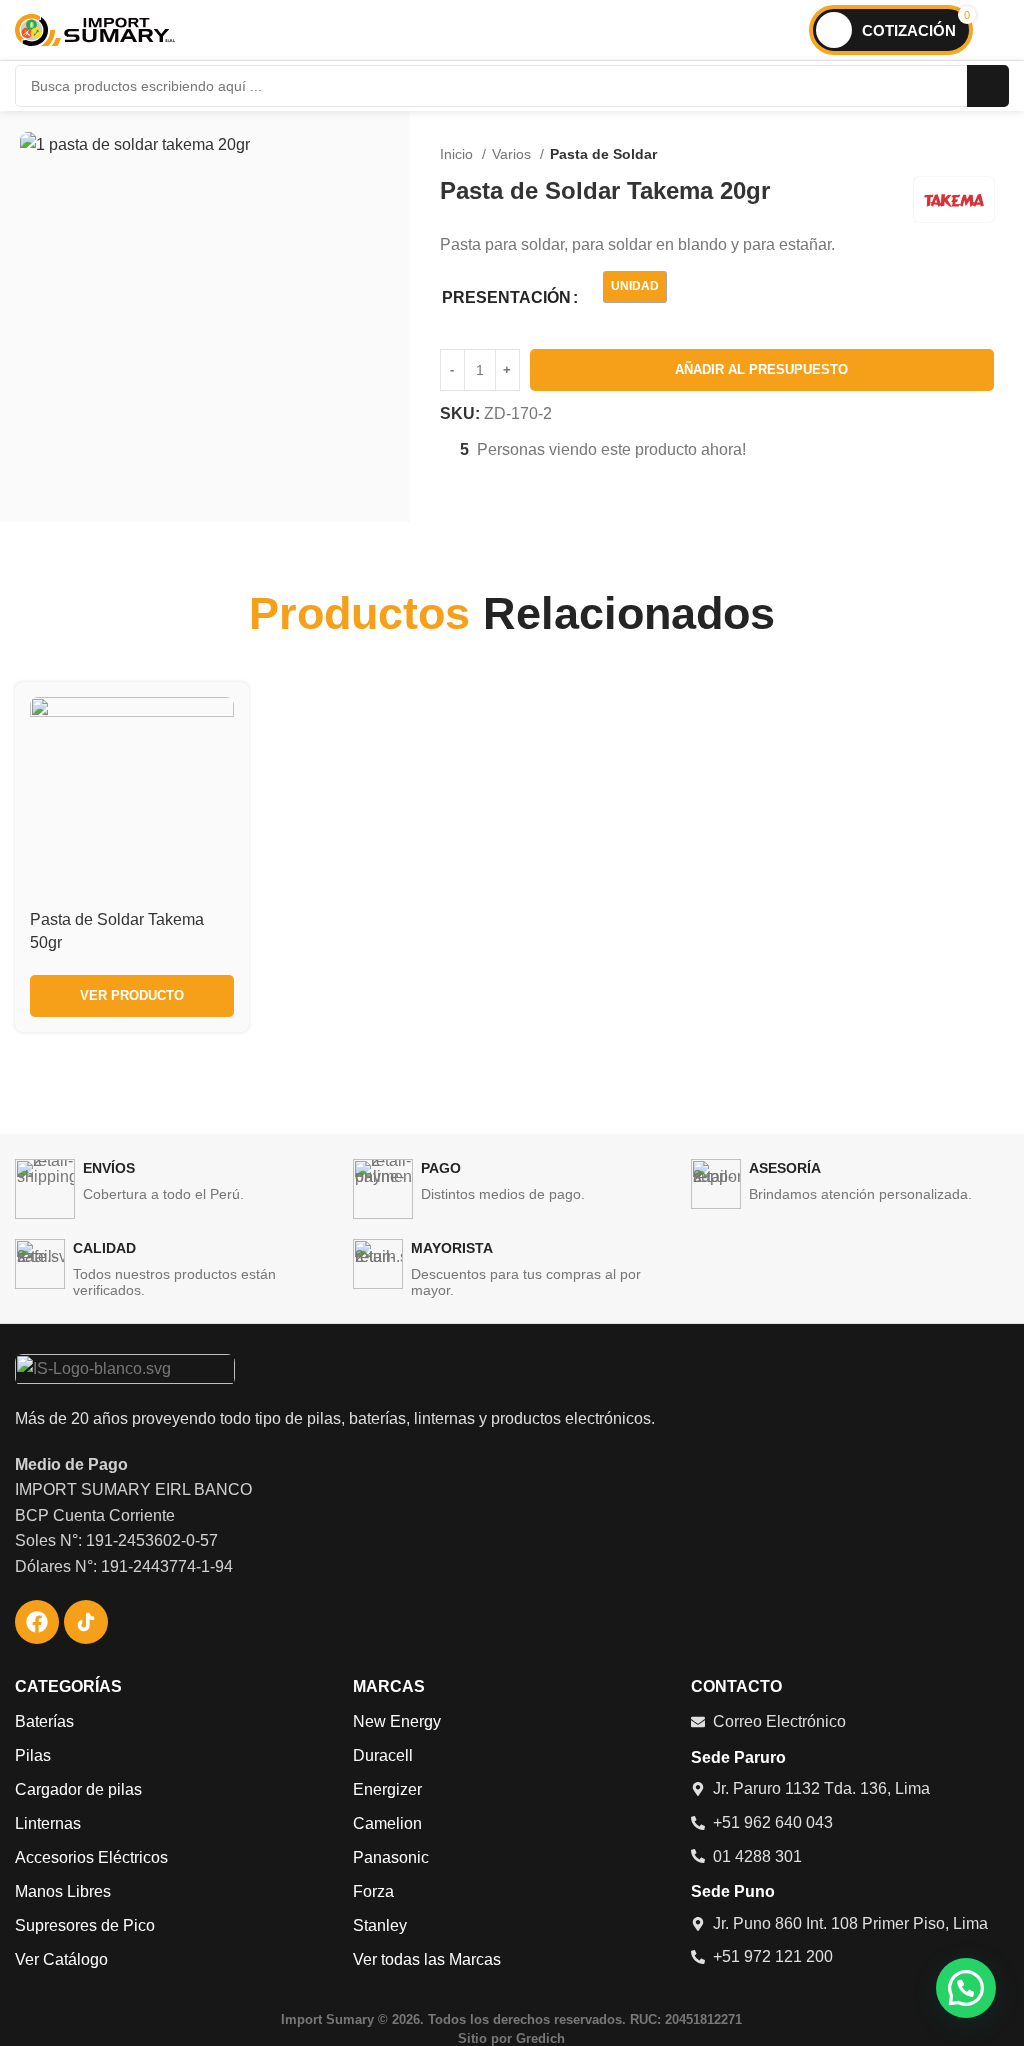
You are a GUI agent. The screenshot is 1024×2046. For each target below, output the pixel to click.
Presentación (506, 297)
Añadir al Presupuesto (761, 369)
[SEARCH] (988, 86)
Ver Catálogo (61, 1959)
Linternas (48, 1823)
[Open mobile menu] (1001, 30)
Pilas (33, 1755)
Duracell (383, 1755)
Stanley (380, 1925)
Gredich (540, 2038)
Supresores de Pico (85, 1925)
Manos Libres (63, 1891)
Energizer (387, 1789)
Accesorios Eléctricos (91, 1857)
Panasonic (391, 1857)
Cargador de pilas (78, 1789)
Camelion (387, 1823)
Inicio (458, 154)
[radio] (635, 287)
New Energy (397, 1721)
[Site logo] (95, 28)
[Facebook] (37, 1622)
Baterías (44, 1721)
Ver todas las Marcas (427, 1959)
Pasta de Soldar (603, 154)
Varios (513, 154)
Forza (373, 1891)
